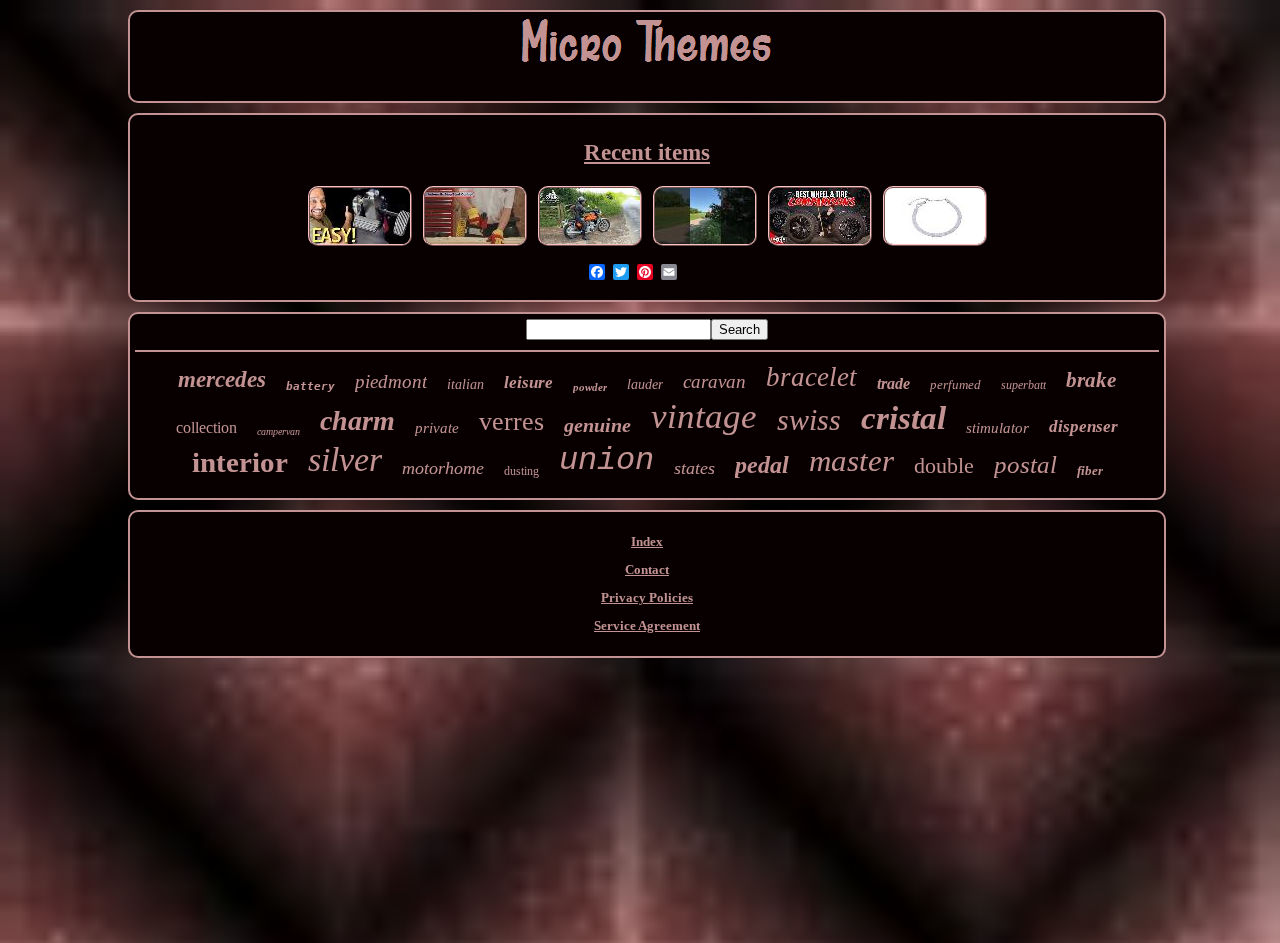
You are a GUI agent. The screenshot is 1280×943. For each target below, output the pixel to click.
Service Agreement (647, 625)
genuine (597, 425)
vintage (704, 416)
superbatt (1023, 385)
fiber (1090, 470)
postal (1025, 464)
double (944, 465)
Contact (647, 569)
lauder (645, 384)
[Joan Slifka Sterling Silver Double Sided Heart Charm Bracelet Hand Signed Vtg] (935, 245)
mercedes (222, 379)
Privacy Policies (647, 597)
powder (590, 387)
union (606, 460)
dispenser (1083, 426)
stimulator (997, 428)
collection (206, 427)
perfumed (955, 384)
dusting (521, 471)
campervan (278, 431)
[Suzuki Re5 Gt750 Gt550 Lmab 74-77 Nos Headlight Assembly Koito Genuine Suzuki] (590, 245)
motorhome (443, 468)
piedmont (391, 381)
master (851, 460)
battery (310, 386)
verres (511, 421)
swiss (809, 419)
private (437, 428)
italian (465, 384)
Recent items (647, 152)
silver (345, 459)
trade (893, 383)
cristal (903, 418)
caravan (714, 381)
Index (647, 541)
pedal (762, 465)
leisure (528, 382)
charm (357, 420)
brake (1091, 380)
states (694, 468)
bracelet (811, 377)
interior (240, 462)
